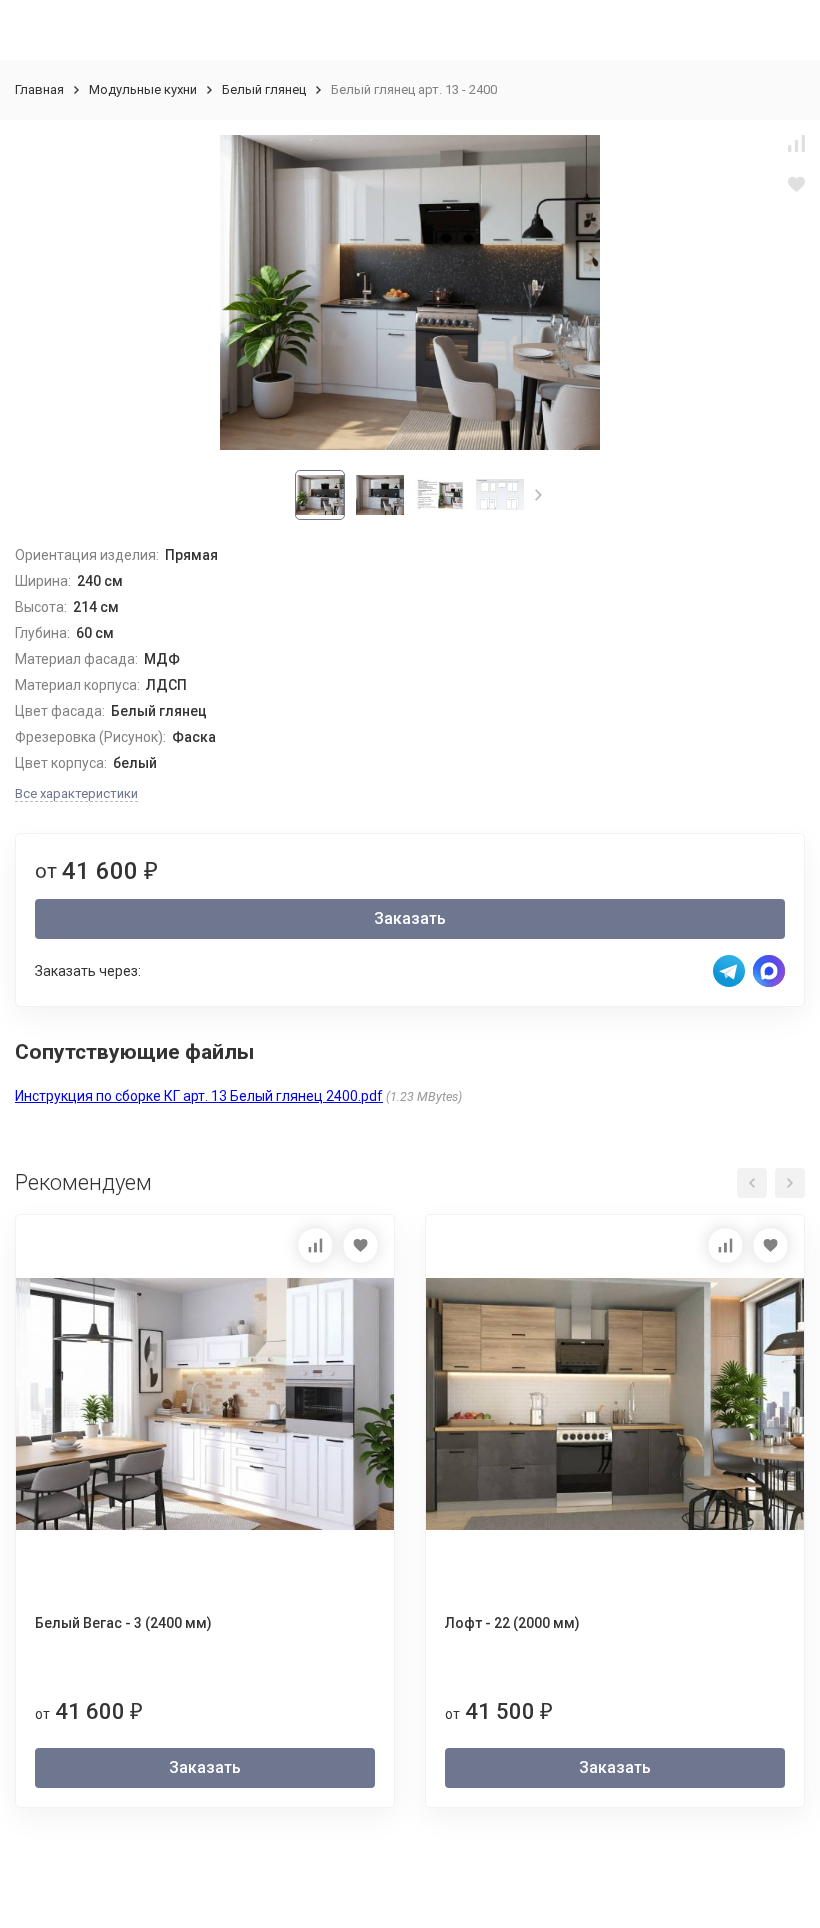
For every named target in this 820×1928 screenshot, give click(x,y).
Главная (39, 89)
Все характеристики (76, 793)
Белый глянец (264, 89)
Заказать (410, 918)
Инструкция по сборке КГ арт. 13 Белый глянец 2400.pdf (199, 1096)
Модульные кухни (143, 89)
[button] (538, 495)
